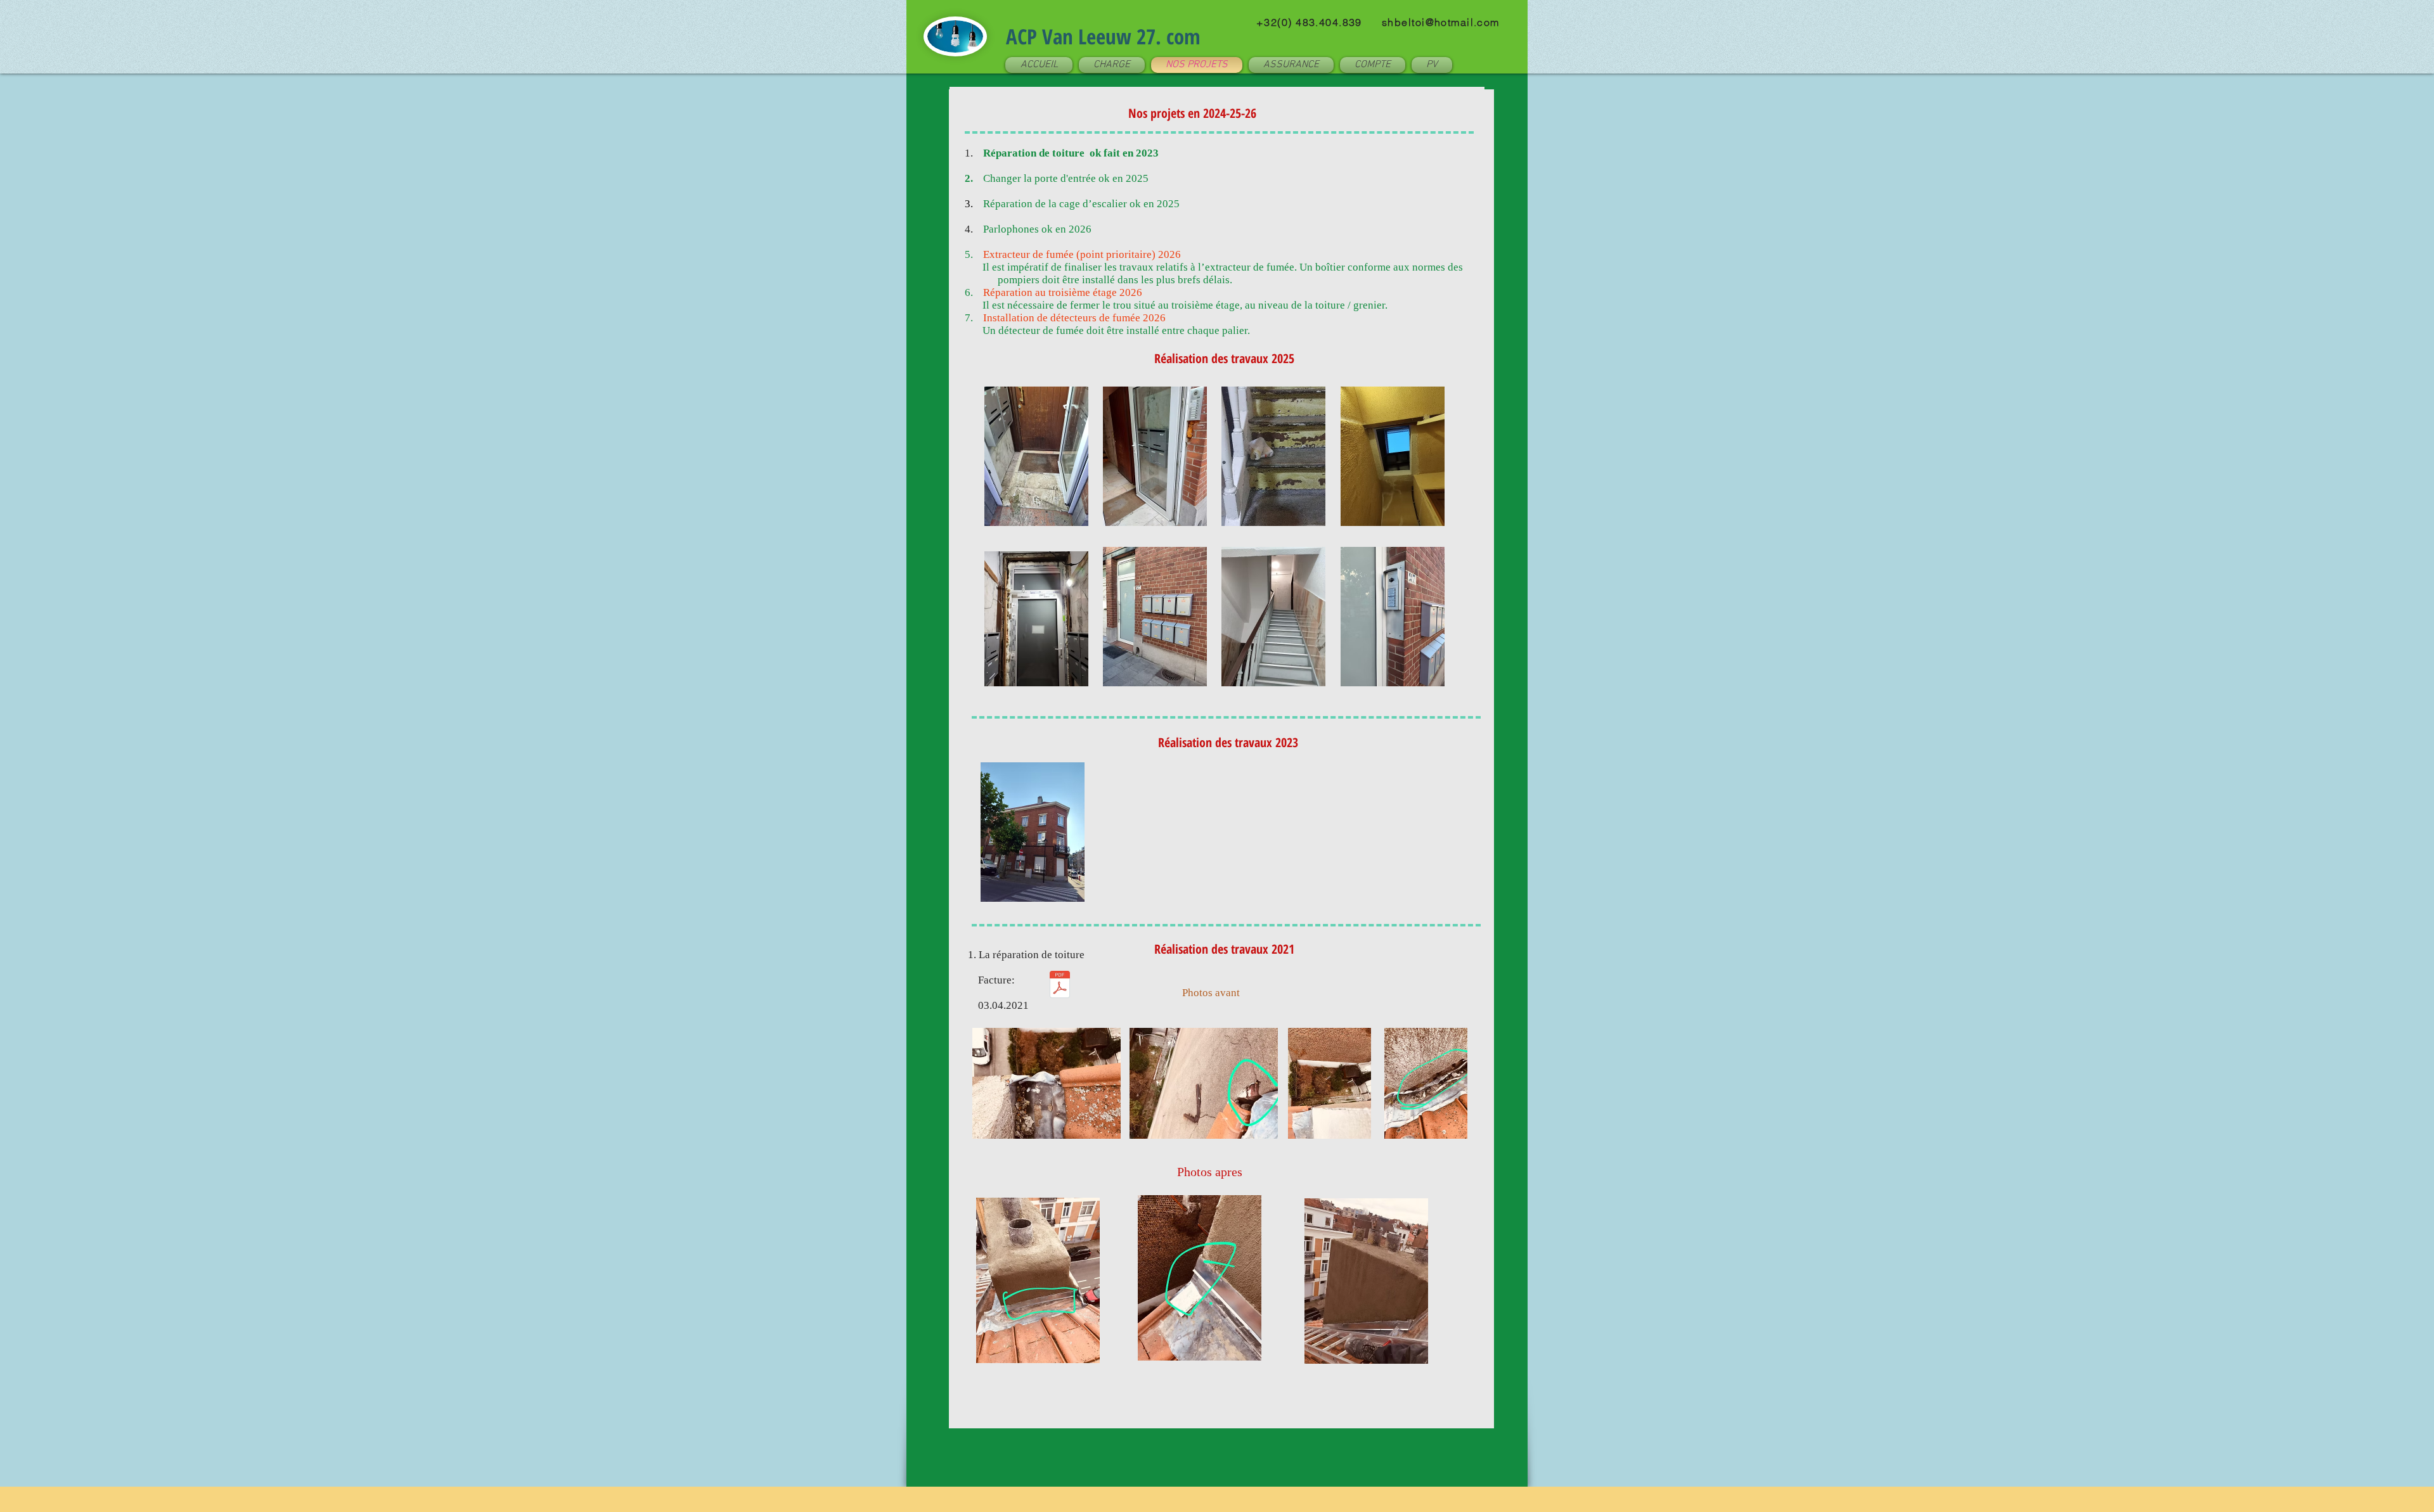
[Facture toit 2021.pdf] (1060, 986)
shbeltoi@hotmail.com (1441, 22)
